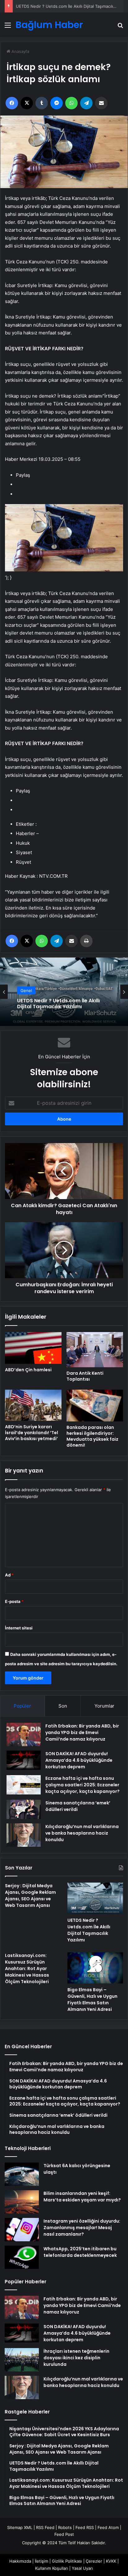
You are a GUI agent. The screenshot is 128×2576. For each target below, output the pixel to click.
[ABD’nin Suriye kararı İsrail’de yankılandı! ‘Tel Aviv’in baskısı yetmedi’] (33, 1405)
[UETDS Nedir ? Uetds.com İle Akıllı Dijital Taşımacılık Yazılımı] (95, 1898)
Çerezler (94, 2561)
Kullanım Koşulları (52, 2568)
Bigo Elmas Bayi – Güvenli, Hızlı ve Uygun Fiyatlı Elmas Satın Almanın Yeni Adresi (92, 1999)
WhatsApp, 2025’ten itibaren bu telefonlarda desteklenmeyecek (80, 2252)
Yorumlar (104, 1706)
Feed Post (64, 2534)
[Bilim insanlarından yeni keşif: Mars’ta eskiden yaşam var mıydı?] (22, 2202)
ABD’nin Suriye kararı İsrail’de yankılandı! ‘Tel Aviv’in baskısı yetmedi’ (32, 1433)
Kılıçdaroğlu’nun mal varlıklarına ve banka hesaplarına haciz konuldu (82, 1833)
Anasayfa (20, 51)
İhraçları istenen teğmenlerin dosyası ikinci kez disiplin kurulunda (76, 2358)
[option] (64, 992)
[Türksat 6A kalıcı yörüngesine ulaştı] (22, 2174)
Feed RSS (85, 2527)
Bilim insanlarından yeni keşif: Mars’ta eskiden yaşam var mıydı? (82, 2197)
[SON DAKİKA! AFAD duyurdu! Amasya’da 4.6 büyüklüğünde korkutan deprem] (24, 1760)
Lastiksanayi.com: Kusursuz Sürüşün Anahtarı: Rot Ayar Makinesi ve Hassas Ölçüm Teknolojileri (63, 1004)
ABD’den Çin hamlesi (28, 1370)
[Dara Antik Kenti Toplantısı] (95, 1350)
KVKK (111, 2561)
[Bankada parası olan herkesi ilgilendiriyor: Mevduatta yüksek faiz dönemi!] (95, 1406)
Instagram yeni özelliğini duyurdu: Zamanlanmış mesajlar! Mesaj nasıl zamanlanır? (82, 2228)
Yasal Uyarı (82, 2568)
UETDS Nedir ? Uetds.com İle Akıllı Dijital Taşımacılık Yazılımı (89, 1930)
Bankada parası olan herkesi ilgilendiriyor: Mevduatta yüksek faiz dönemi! (92, 1436)
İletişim (41, 2561)
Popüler (22, 1706)
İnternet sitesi (19, 1628)
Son (63, 1706)
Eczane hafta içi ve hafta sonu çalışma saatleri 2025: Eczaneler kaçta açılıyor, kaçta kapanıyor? (82, 1785)
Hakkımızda (20, 2561)
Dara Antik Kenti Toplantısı (85, 1376)
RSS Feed (45, 2527)
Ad (9, 1575)
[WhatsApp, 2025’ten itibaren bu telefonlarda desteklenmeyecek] (22, 2257)
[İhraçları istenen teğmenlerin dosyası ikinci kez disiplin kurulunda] (22, 2360)
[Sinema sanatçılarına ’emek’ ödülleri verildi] (24, 1809)
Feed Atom (108, 2527)
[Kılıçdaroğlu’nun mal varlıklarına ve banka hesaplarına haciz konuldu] (24, 1835)
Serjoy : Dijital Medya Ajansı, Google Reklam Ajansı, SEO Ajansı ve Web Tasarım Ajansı (30, 1895)
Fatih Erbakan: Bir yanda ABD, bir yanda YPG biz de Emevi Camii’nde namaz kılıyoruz (82, 1732)
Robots (65, 2527)
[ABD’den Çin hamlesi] (33, 1348)
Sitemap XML (20, 2527)
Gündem (29, 987)
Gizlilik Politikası (67, 2561)
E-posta (14, 1601)
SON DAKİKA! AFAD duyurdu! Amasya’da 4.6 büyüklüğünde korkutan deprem (79, 1760)
